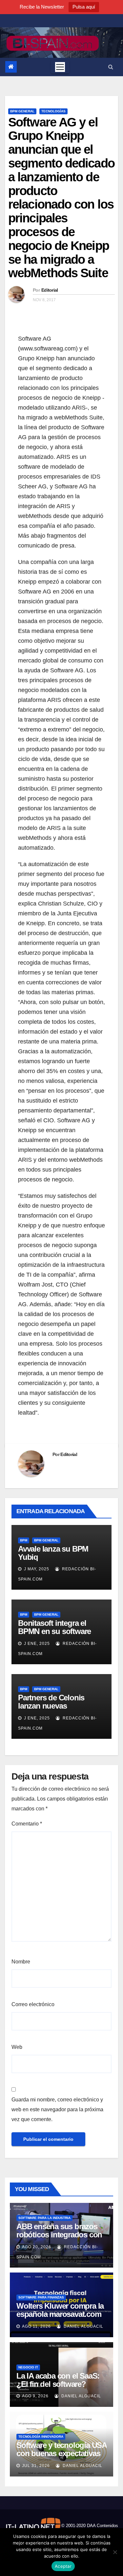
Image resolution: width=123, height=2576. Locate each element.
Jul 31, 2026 (36, 2466)
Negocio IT (28, 2367)
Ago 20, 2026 (37, 2247)
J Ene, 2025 (36, 1644)
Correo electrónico (33, 2004)
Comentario (27, 1824)
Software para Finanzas (41, 2297)
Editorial (50, 290)
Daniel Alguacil (83, 2326)
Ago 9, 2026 (35, 2396)
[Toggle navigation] (60, 67)
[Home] (11, 67)
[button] (111, 67)
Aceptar (63, 2566)
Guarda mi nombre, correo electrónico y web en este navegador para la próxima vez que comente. (57, 2109)
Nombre (21, 1962)
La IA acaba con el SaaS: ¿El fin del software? (58, 2380)
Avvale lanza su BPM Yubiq (53, 1553)
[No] (115, 2552)
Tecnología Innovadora (41, 2437)
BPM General (22, 111)
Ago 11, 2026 (36, 2326)
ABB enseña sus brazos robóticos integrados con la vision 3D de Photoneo (59, 2235)
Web (17, 2047)
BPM (24, 1540)
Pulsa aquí (84, 7)
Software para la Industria (44, 2218)
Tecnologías (53, 111)
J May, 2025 (36, 1569)
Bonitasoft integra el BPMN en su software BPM (54, 1631)
